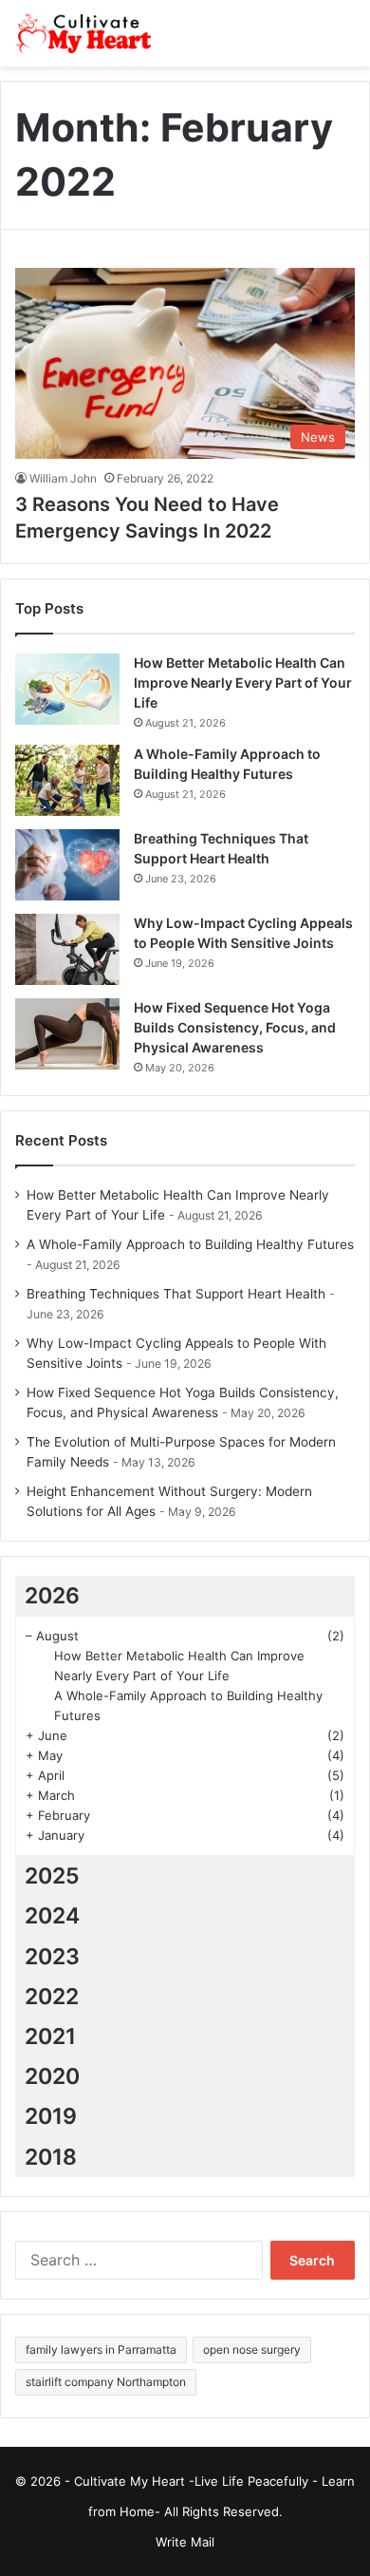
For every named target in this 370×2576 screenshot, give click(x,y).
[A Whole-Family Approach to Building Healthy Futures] (67, 780)
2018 (51, 2157)
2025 (52, 1876)
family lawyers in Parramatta (101, 2349)
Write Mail (185, 2542)
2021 (50, 2036)
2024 (52, 1916)
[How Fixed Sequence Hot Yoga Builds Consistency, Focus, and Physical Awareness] (67, 1034)
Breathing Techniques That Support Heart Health (176, 1294)
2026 (52, 1596)
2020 (52, 2076)
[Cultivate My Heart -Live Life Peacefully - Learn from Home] (90, 33)
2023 (52, 1957)
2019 (51, 2116)
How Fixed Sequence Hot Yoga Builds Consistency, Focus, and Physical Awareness (235, 1027)
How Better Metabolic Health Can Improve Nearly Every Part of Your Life (243, 682)
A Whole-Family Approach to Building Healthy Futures (190, 1244)
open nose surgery (252, 2349)
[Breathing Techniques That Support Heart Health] (67, 865)
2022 (52, 1997)
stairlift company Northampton (106, 2382)
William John (63, 478)
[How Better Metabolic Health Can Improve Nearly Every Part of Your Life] (67, 689)
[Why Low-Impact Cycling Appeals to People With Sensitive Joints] (67, 949)
